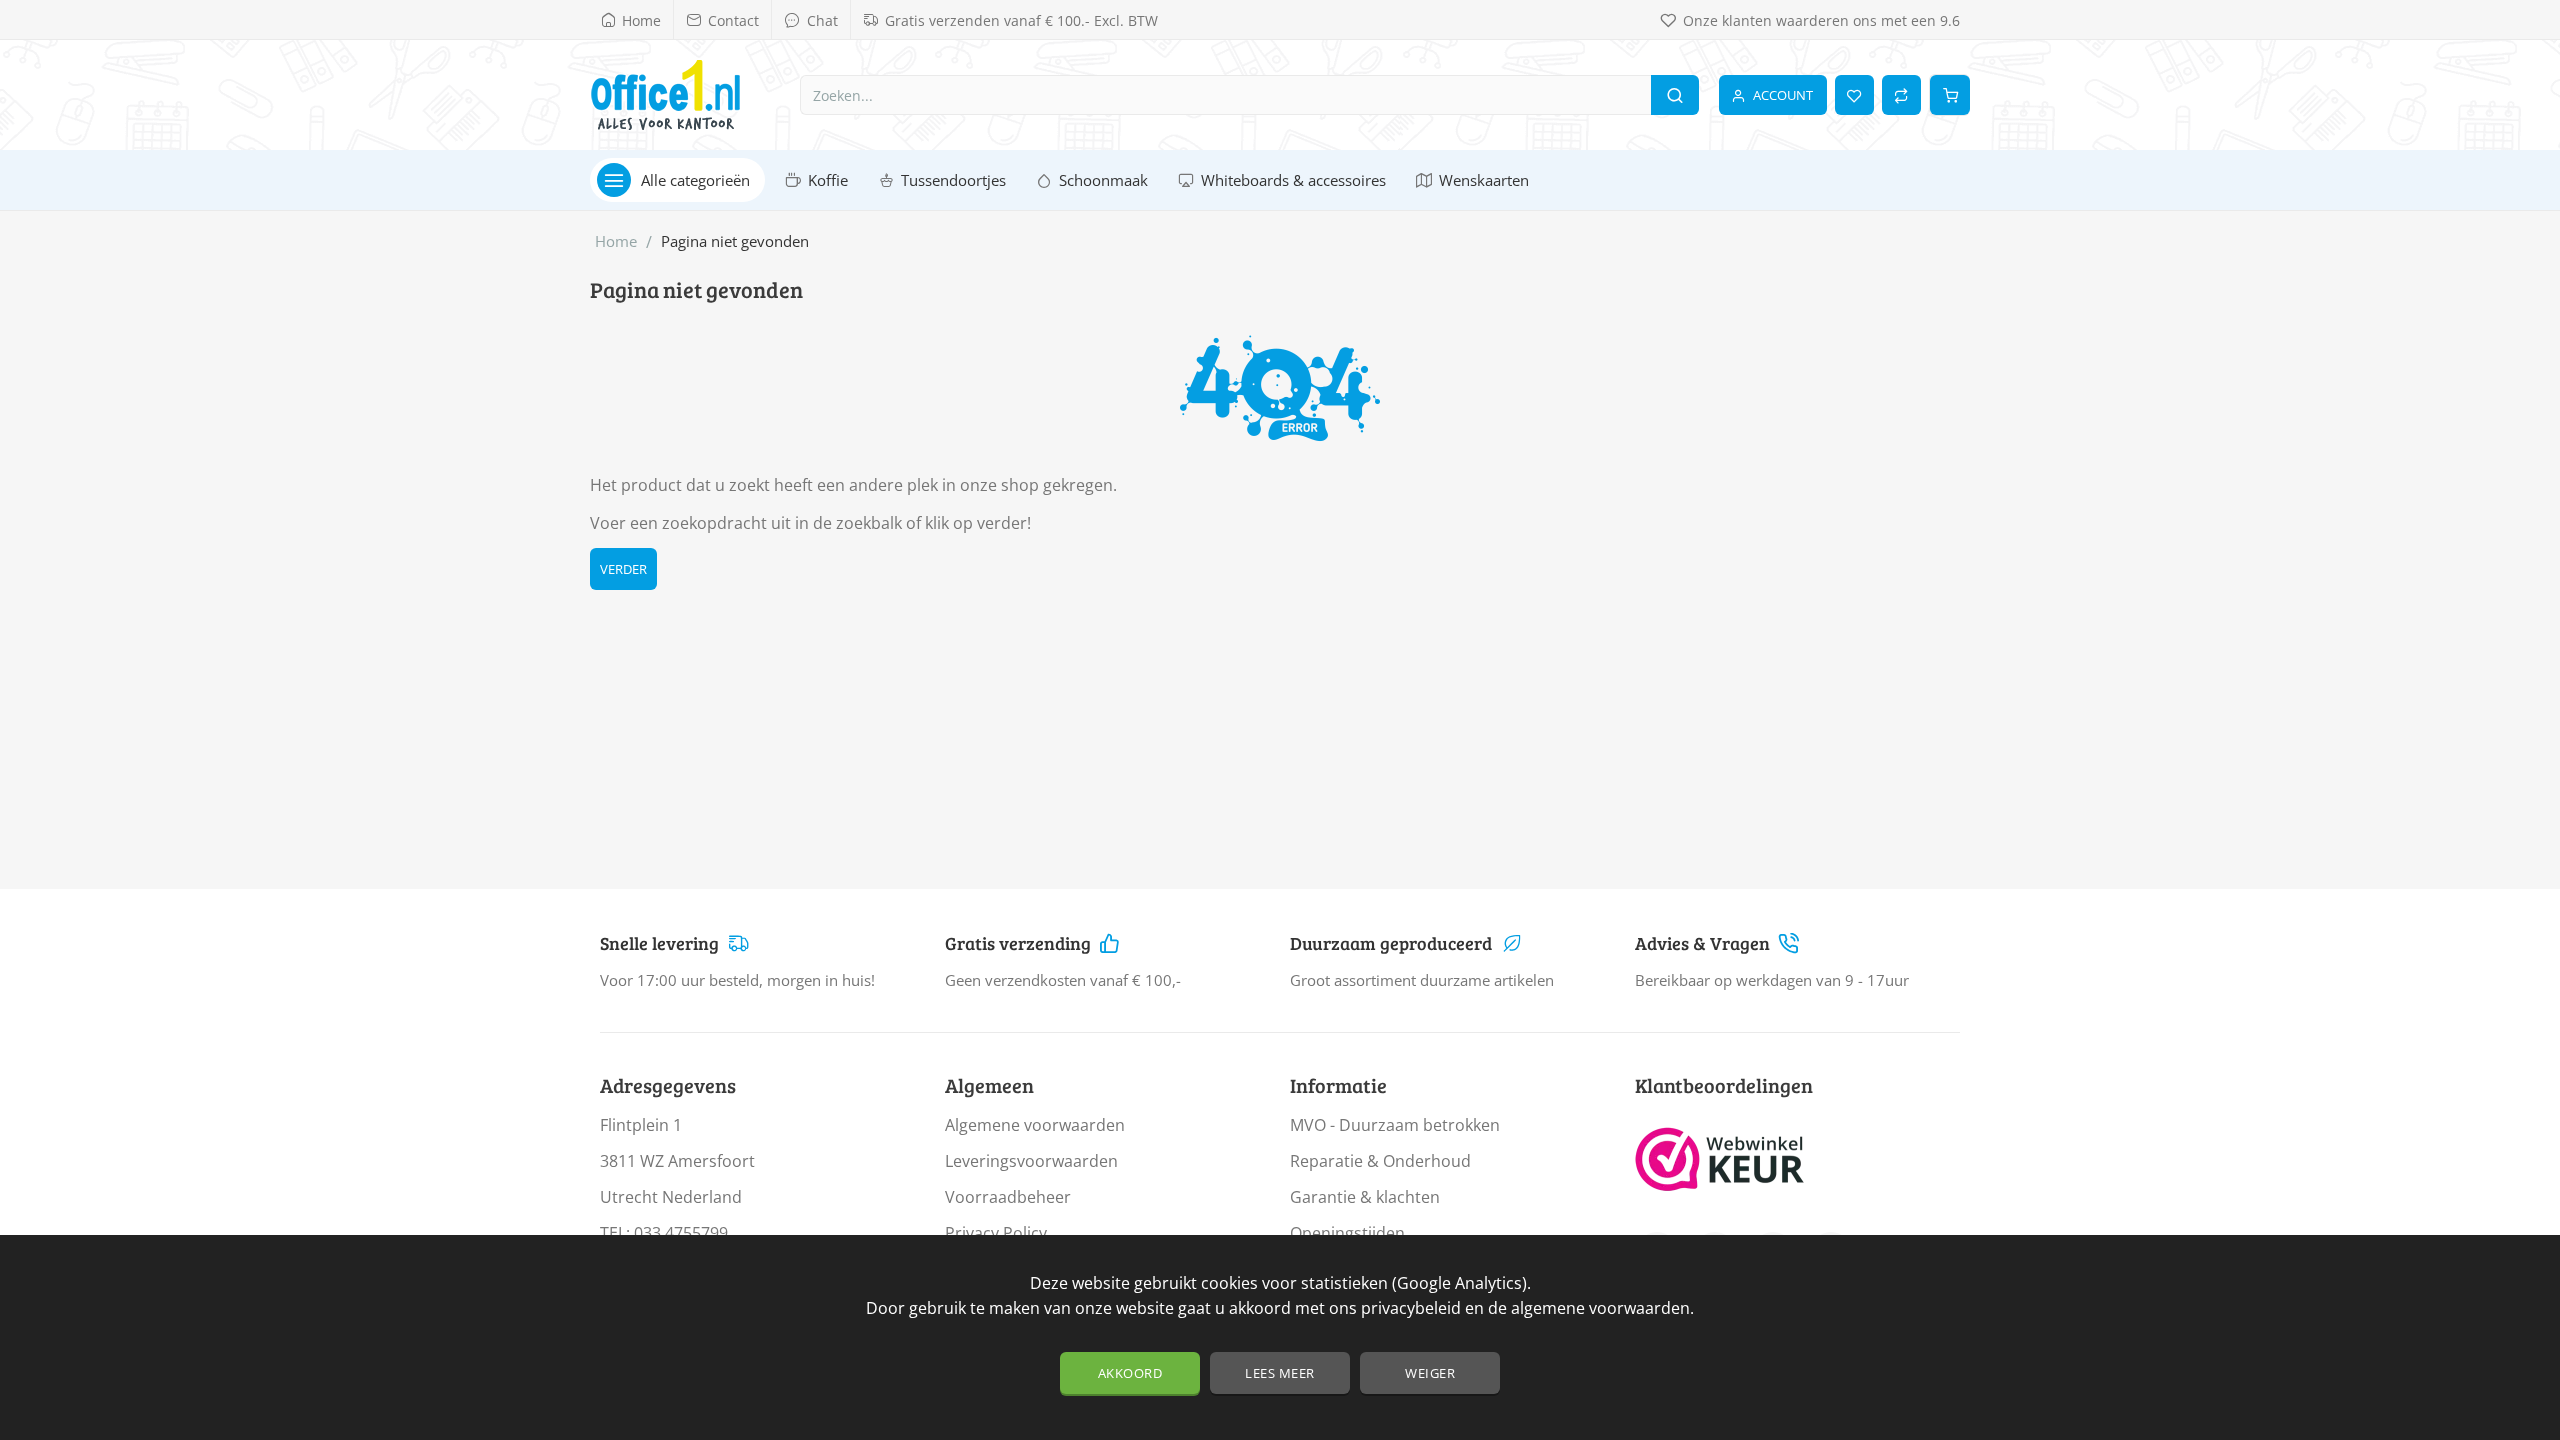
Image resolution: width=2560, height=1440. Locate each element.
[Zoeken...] (1675, 95)
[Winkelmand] (1950, 95)
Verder (623, 569)
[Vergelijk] (1901, 95)
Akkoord (1130, 1373)
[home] (616, 241)
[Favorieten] (1854, 95)
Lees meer (1280, 1373)
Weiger (1430, 1373)
